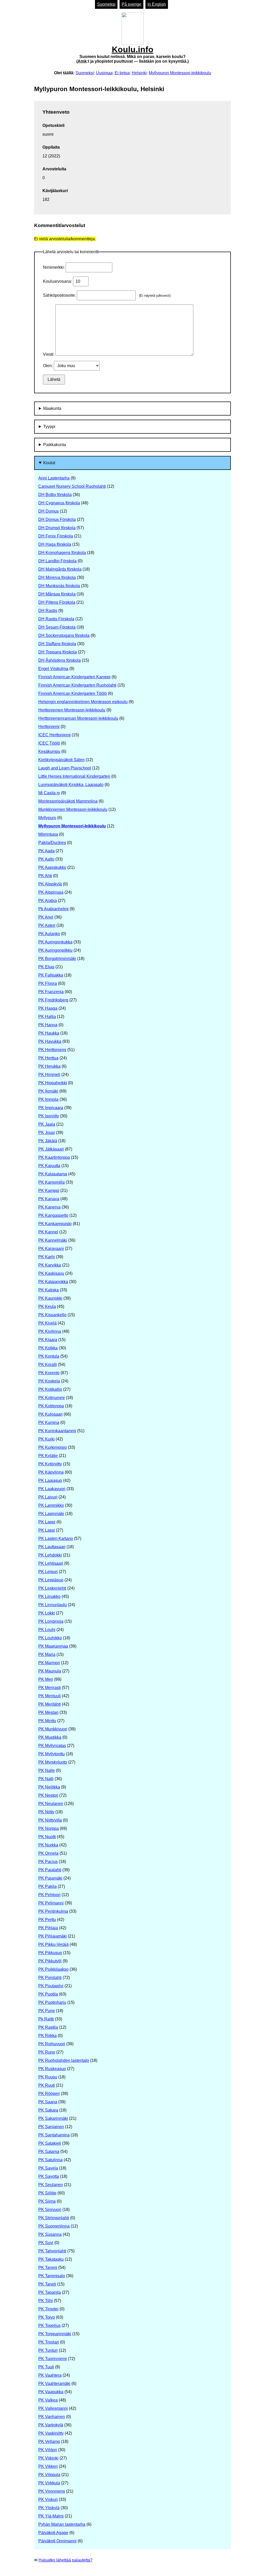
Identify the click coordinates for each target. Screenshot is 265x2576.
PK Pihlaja (48, 1928)
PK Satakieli (50, 2143)
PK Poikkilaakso (53, 1969)
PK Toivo (47, 2317)
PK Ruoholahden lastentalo (64, 2060)
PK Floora (48, 983)
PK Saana (48, 2102)
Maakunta (52, 408)
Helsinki (139, 73)
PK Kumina (49, 1422)
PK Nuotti (47, 1837)
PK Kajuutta (49, 1166)
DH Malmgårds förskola (60, 569)
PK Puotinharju (52, 2002)
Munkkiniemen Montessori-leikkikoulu (73, 809)
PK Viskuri (48, 2499)
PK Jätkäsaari (51, 1149)
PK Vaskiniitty (51, 2433)
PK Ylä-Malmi (51, 2516)
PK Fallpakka (51, 975)
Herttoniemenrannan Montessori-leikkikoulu (78, 718)
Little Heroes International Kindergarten (74, 776)
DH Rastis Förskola (56, 619)
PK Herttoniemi (52, 1050)
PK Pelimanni (51, 1903)
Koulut (49, 463)
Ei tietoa (122, 73)
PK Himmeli (49, 1075)
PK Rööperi (49, 2094)
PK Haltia (47, 1017)
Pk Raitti (46, 2019)
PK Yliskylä (49, 2508)
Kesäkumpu (49, 751)
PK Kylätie (48, 1456)
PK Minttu (47, 1721)
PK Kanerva (49, 1207)
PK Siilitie (47, 2193)
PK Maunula (50, 1671)
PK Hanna (48, 1025)
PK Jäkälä (48, 1141)
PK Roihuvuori (52, 2044)
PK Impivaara (51, 1108)
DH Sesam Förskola (57, 627)
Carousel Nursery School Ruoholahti (72, 486)
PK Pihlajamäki (53, 1936)
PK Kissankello (52, 1315)
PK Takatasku (51, 2259)
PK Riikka (47, 2036)
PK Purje (47, 2011)
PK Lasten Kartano (56, 1538)
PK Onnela (48, 1853)
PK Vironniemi (52, 2491)
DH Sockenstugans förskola (64, 635)
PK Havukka (50, 1041)
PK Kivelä (47, 1323)
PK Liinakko (49, 1596)
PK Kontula (49, 1356)
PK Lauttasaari (52, 1547)
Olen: (48, 366)
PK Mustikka (50, 1737)
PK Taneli (47, 2284)
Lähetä (54, 379)
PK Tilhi (46, 2301)
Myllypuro (47, 818)
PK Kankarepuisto (55, 1224)
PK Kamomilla (51, 1182)
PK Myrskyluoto (53, 1762)
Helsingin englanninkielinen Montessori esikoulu (83, 702)
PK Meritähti (50, 1704)
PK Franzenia (51, 992)
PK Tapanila (50, 2292)
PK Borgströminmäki (57, 959)
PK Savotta (49, 2176)
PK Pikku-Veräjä (53, 1944)
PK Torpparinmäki (55, 2334)
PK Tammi (48, 2268)
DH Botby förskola (55, 495)
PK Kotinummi (51, 1398)
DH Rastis (48, 611)
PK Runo (47, 2052)
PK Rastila (48, 2027)
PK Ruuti (47, 2085)
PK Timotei (48, 2309)
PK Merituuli (50, 1696)
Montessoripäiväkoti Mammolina (68, 801)
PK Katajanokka (53, 1282)
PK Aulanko (49, 934)
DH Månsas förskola (57, 594)
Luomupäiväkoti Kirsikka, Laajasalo (71, 785)
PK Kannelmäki (53, 1240)
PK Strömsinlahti (54, 2218)
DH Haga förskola (55, 544)
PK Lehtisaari (51, 1563)
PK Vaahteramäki (54, 2384)
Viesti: (49, 354)
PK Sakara (48, 2110)
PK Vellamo (49, 2442)
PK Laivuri (48, 1497)
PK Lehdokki (50, 1555)
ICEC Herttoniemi (54, 735)
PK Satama (49, 2152)
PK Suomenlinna (54, 2226)
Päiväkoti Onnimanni (57, 2541)
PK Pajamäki (50, 1878)
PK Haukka (49, 1033)
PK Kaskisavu (51, 1273)
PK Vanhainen (52, 2417)
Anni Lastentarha (54, 478)
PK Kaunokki (50, 1298)
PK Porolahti (50, 1978)
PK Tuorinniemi (53, 2359)
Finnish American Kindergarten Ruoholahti (77, 685)
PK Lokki (47, 1613)
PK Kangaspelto (53, 1215)
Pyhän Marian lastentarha (62, 2524)
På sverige (131, 4)
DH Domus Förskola (57, 519)
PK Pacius (48, 1862)
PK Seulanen (51, 2185)
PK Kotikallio (50, 1389)
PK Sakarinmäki (53, 2118)
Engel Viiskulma (53, 669)
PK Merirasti (50, 1688)
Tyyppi (49, 427)
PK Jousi (47, 1133)
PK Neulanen (51, 1804)
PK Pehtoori (49, 1895)
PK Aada (46, 851)
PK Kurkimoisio (53, 1447)
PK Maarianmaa (53, 1646)
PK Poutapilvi (51, 1986)
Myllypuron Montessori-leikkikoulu (180, 73)
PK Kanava (49, 1199)
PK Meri (46, 1679)
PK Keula (47, 1307)
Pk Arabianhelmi (53, 909)
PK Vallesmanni (53, 2408)
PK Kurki (46, 1439)
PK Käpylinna (51, 1472)
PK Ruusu (48, 2077)
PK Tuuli (46, 2367)
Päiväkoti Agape (53, 2533)
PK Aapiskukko (52, 867)
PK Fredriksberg (53, 1000)
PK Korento (49, 1373)
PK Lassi (47, 1530)
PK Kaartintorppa (54, 1157)
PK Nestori (48, 1795)
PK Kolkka (48, 1348)
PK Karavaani (51, 1249)
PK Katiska (49, 1290)
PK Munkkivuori (53, 1729)
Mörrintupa (48, 834)
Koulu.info (132, 54)
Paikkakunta (55, 445)
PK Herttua (48, 1058)
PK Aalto (46, 859)
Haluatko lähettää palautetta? (65, 2560)
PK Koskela (49, 1381)
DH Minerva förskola (57, 577)
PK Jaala (47, 1124)
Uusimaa (104, 73)
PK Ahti (45, 876)
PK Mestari (48, 1712)
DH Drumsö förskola (57, 528)
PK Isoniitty (49, 1116)
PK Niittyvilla (50, 1820)
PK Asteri (47, 925)
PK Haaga (48, 1008)
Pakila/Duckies (52, 843)
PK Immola (48, 1099)
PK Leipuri (48, 1572)
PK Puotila (48, 1994)
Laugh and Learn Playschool (65, 768)
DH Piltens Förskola (57, 602)
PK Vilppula (49, 2475)
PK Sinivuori (50, 2210)
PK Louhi (47, 1630)
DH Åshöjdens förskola (60, 660)
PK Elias (46, 967)
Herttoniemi (49, 727)
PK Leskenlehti (52, 1588)
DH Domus (49, 511)
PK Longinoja (51, 1621)
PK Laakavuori (52, 1489)
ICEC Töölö (49, 743)
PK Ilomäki (48, 1091)
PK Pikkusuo (50, 1953)
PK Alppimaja (51, 892)
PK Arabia (48, 901)
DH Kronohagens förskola (62, 553)
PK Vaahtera (50, 2375)
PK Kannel (48, 1232)
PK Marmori (49, 1663)
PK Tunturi (48, 2350)
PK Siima (47, 2201)
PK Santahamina (54, 2135)
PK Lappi (47, 1522)
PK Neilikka (49, 1787)
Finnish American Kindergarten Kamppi (74, 677)
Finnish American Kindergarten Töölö (73, 693)
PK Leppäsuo (51, 1580)
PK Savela (48, 2168)
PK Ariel (46, 917)
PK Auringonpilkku (55, 950)
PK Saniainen (51, 2127)
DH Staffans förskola (57, 644)
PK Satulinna (50, 2160)
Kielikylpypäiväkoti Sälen (61, 760)
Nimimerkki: (54, 267)
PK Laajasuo (50, 1480)
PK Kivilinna (50, 1331)
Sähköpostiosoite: (60, 295)
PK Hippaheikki (53, 1083)
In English (157, 4)
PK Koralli (48, 1365)
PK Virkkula (49, 2483)
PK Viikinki (48, 2458)
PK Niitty (46, 1812)
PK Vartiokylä (51, 2425)
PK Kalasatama (53, 1174)
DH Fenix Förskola (56, 536)
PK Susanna (50, 2234)
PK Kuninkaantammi (57, 1431)
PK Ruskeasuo (52, 2069)
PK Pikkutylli (50, 1961)
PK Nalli (46, 1779)
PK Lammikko (51, 1505)
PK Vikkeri (48, 2466)
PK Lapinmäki (51, 1514)
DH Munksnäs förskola (59, 586)
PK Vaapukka (51, 2392)
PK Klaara (48, 1340)
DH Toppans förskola (58, 652)
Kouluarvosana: (58, 281)
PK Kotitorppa (51, 1406)
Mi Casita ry (49, 793)
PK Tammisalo (52, 2276)
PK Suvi (46, 2243)
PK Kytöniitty (50, 1464)
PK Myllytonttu (51, 1754)
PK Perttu (47, 1920)
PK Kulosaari (50, 1414)
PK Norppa (49, 1828)
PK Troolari (49, 2342)
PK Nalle (47, 1770)
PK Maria (47, 1654)
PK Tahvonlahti (52, 2251)
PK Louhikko (50, 1638)
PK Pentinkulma (53, 1911)
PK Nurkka (48, 1845)
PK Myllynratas (52, 1746)
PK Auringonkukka (55, 942)
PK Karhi (47, 1257)
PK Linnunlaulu (53, 1605)
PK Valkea (48, 2400)
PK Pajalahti (50, 1870)
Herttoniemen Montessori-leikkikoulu (72, 710)
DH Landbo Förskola (57, 561)
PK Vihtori (48, 2450)
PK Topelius (49, 2326)
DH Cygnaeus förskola (59, 503)
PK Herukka (49, 1066)
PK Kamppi (49, 1191)
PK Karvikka (50, 1265)
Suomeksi (106, 4)
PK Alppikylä (50, 884)
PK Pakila (47, 1886)
